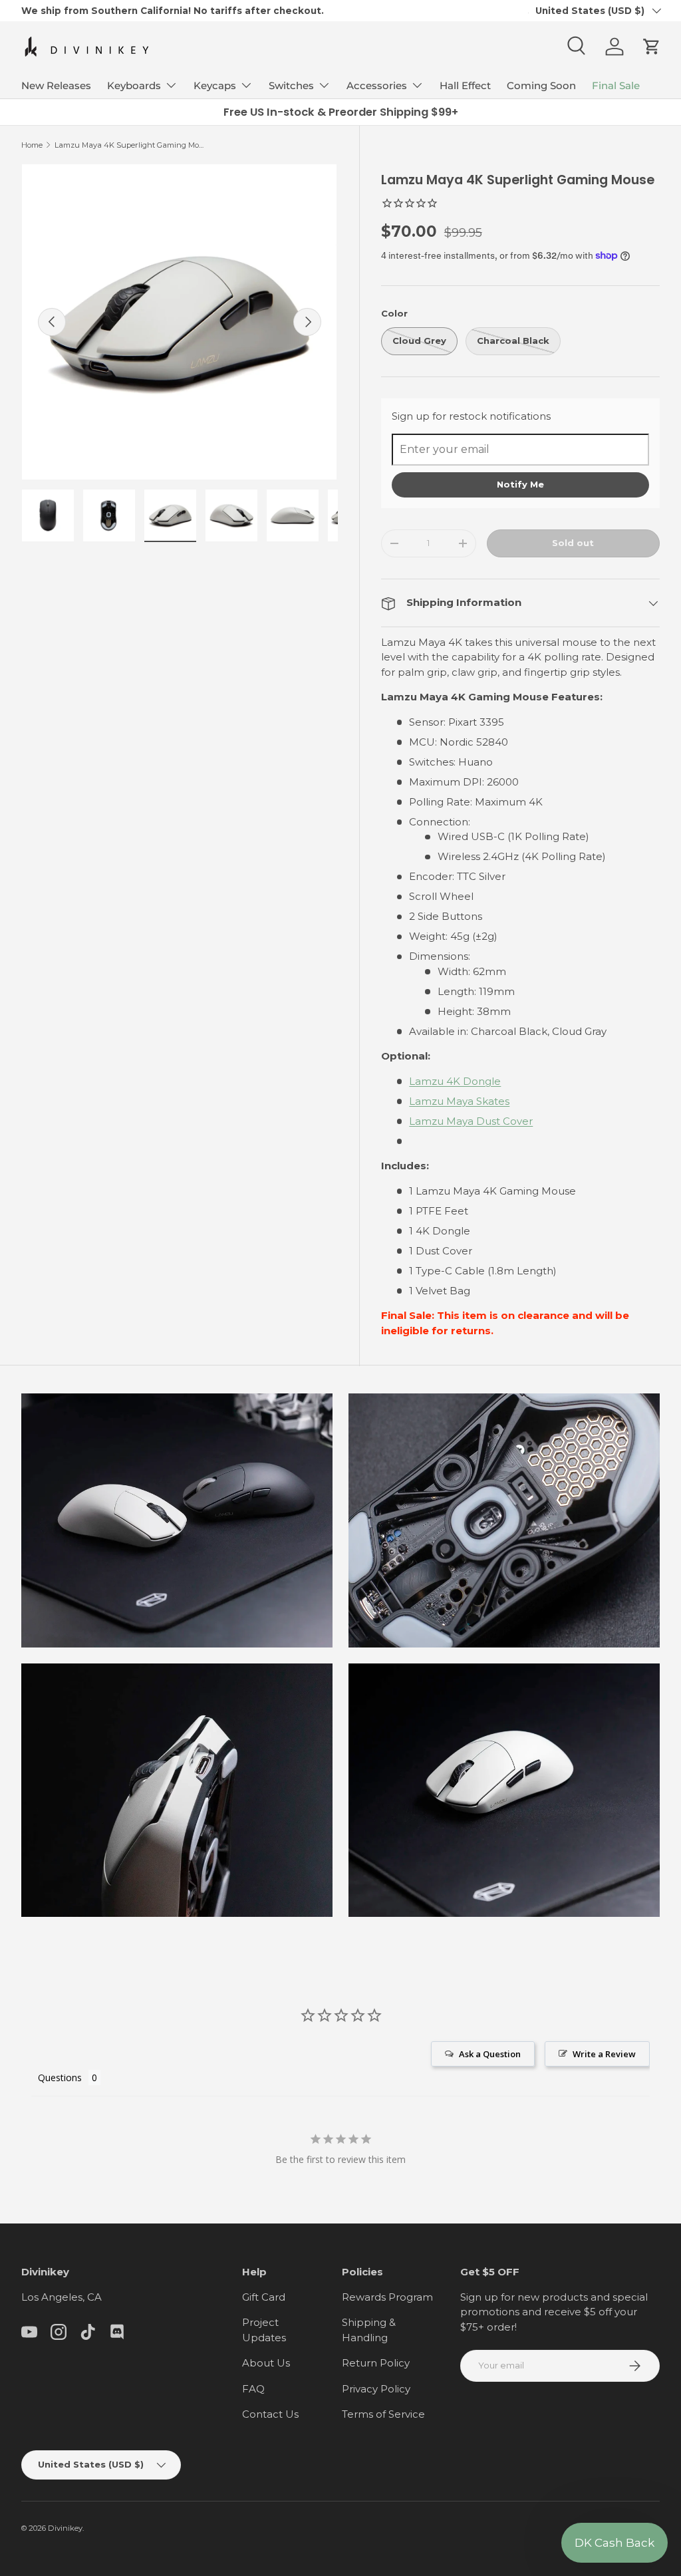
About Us (266, 2363)
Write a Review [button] (604, 2054)
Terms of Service (383, 2414)
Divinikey (65, 2528)
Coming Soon (541, 85)
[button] (652, 47)
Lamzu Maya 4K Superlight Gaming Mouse (129, 145)
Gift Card (264, 2297)
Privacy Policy (376, 2389)
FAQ (253, 2389)
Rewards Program (387, 2297)
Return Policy (376, 2363)
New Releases (56, 85)
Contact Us (270, 2414)
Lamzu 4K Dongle (455, 1081)
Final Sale (616, 85)
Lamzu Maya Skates (459, 1101)
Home (32, 145)
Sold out (573, 543)
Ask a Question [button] (490, 2054)
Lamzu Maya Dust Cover (471, 1121)
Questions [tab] (60, 2077)
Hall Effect (465, 85)
